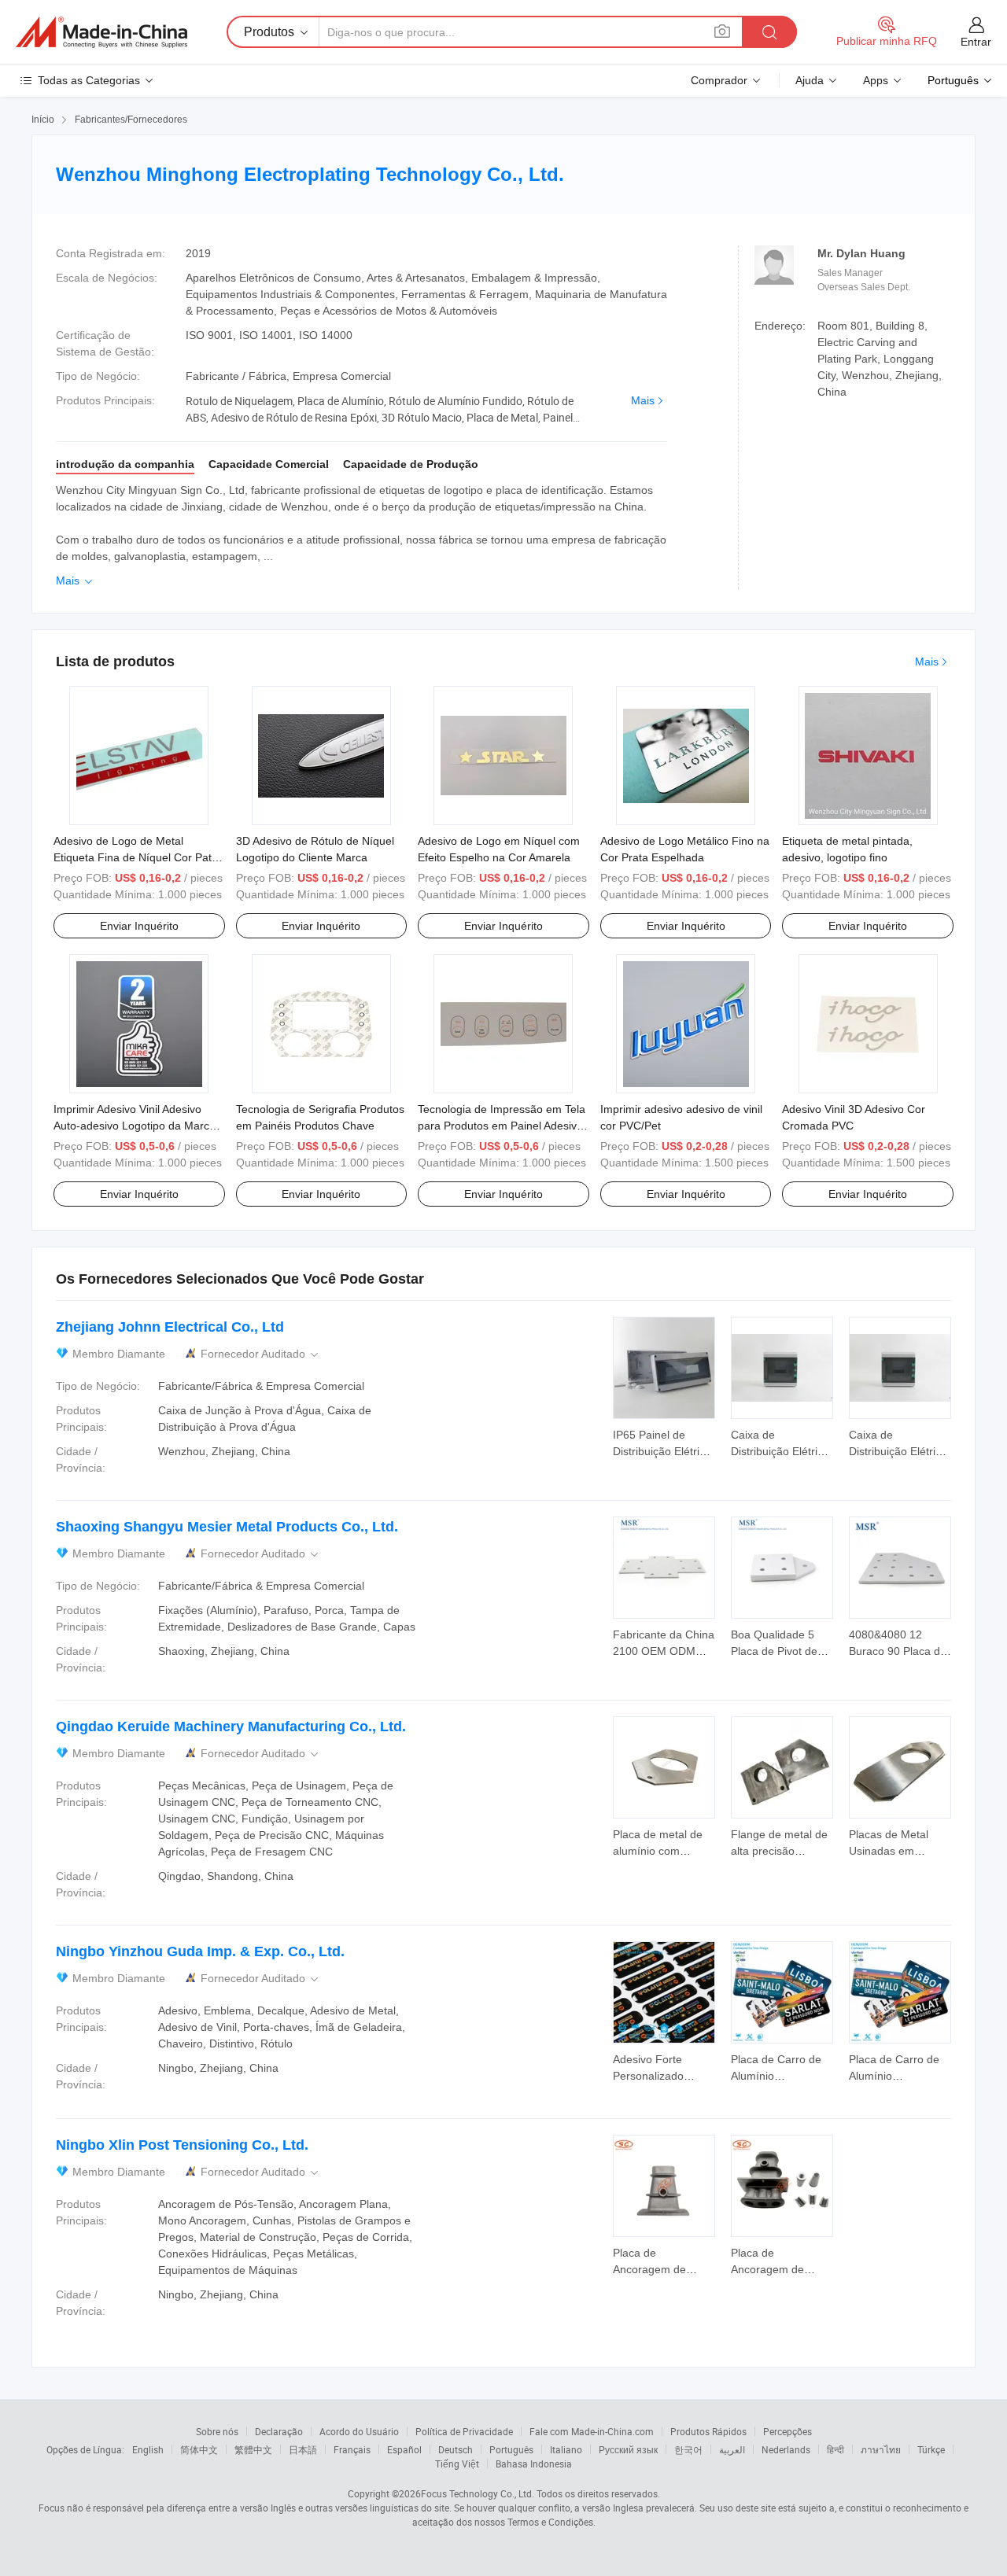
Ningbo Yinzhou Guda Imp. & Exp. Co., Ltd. (200, 1951)
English (148, 2449)
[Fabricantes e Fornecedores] (101, 32)
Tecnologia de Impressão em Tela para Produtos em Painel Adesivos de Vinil (503, 1126)
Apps (876, 80)
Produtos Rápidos (708, 2431)
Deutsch (456, 2449)
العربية (732, 2449)
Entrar (976, 42)
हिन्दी (835, 2449)
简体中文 (199, 2449)
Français (352, 2449)
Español (404, 2449)
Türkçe (931, 2449)
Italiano (566, 2449)
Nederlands (786, 2449)
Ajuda (810, 80)
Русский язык (628, 2449)
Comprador (719, 80)
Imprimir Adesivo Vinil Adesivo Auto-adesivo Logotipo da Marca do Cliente (135, 1126)
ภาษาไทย (881, 2449)
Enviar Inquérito (139, 926)
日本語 (303, 2449)
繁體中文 (253, 2449)
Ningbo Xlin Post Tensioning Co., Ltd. (182, 2145)
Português (511, 2449)
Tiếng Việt (457, 2464)
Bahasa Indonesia (534, 2464)
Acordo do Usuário (359, 2431)
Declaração (279, 2431)
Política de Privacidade (464, 2431)
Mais (643, 400)
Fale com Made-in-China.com (592, 2431)
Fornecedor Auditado (261, 1354)
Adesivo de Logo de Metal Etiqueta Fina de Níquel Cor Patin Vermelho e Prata (137, 857)
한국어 (688, 2449)
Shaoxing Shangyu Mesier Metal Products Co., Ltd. (227, 1527)
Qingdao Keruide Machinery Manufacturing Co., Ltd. (231, 1727)
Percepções (788, 2431)
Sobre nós (217, 2431)
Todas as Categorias (89, 80)
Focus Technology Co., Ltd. (478, 2493)
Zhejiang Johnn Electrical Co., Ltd (170, 1327)
